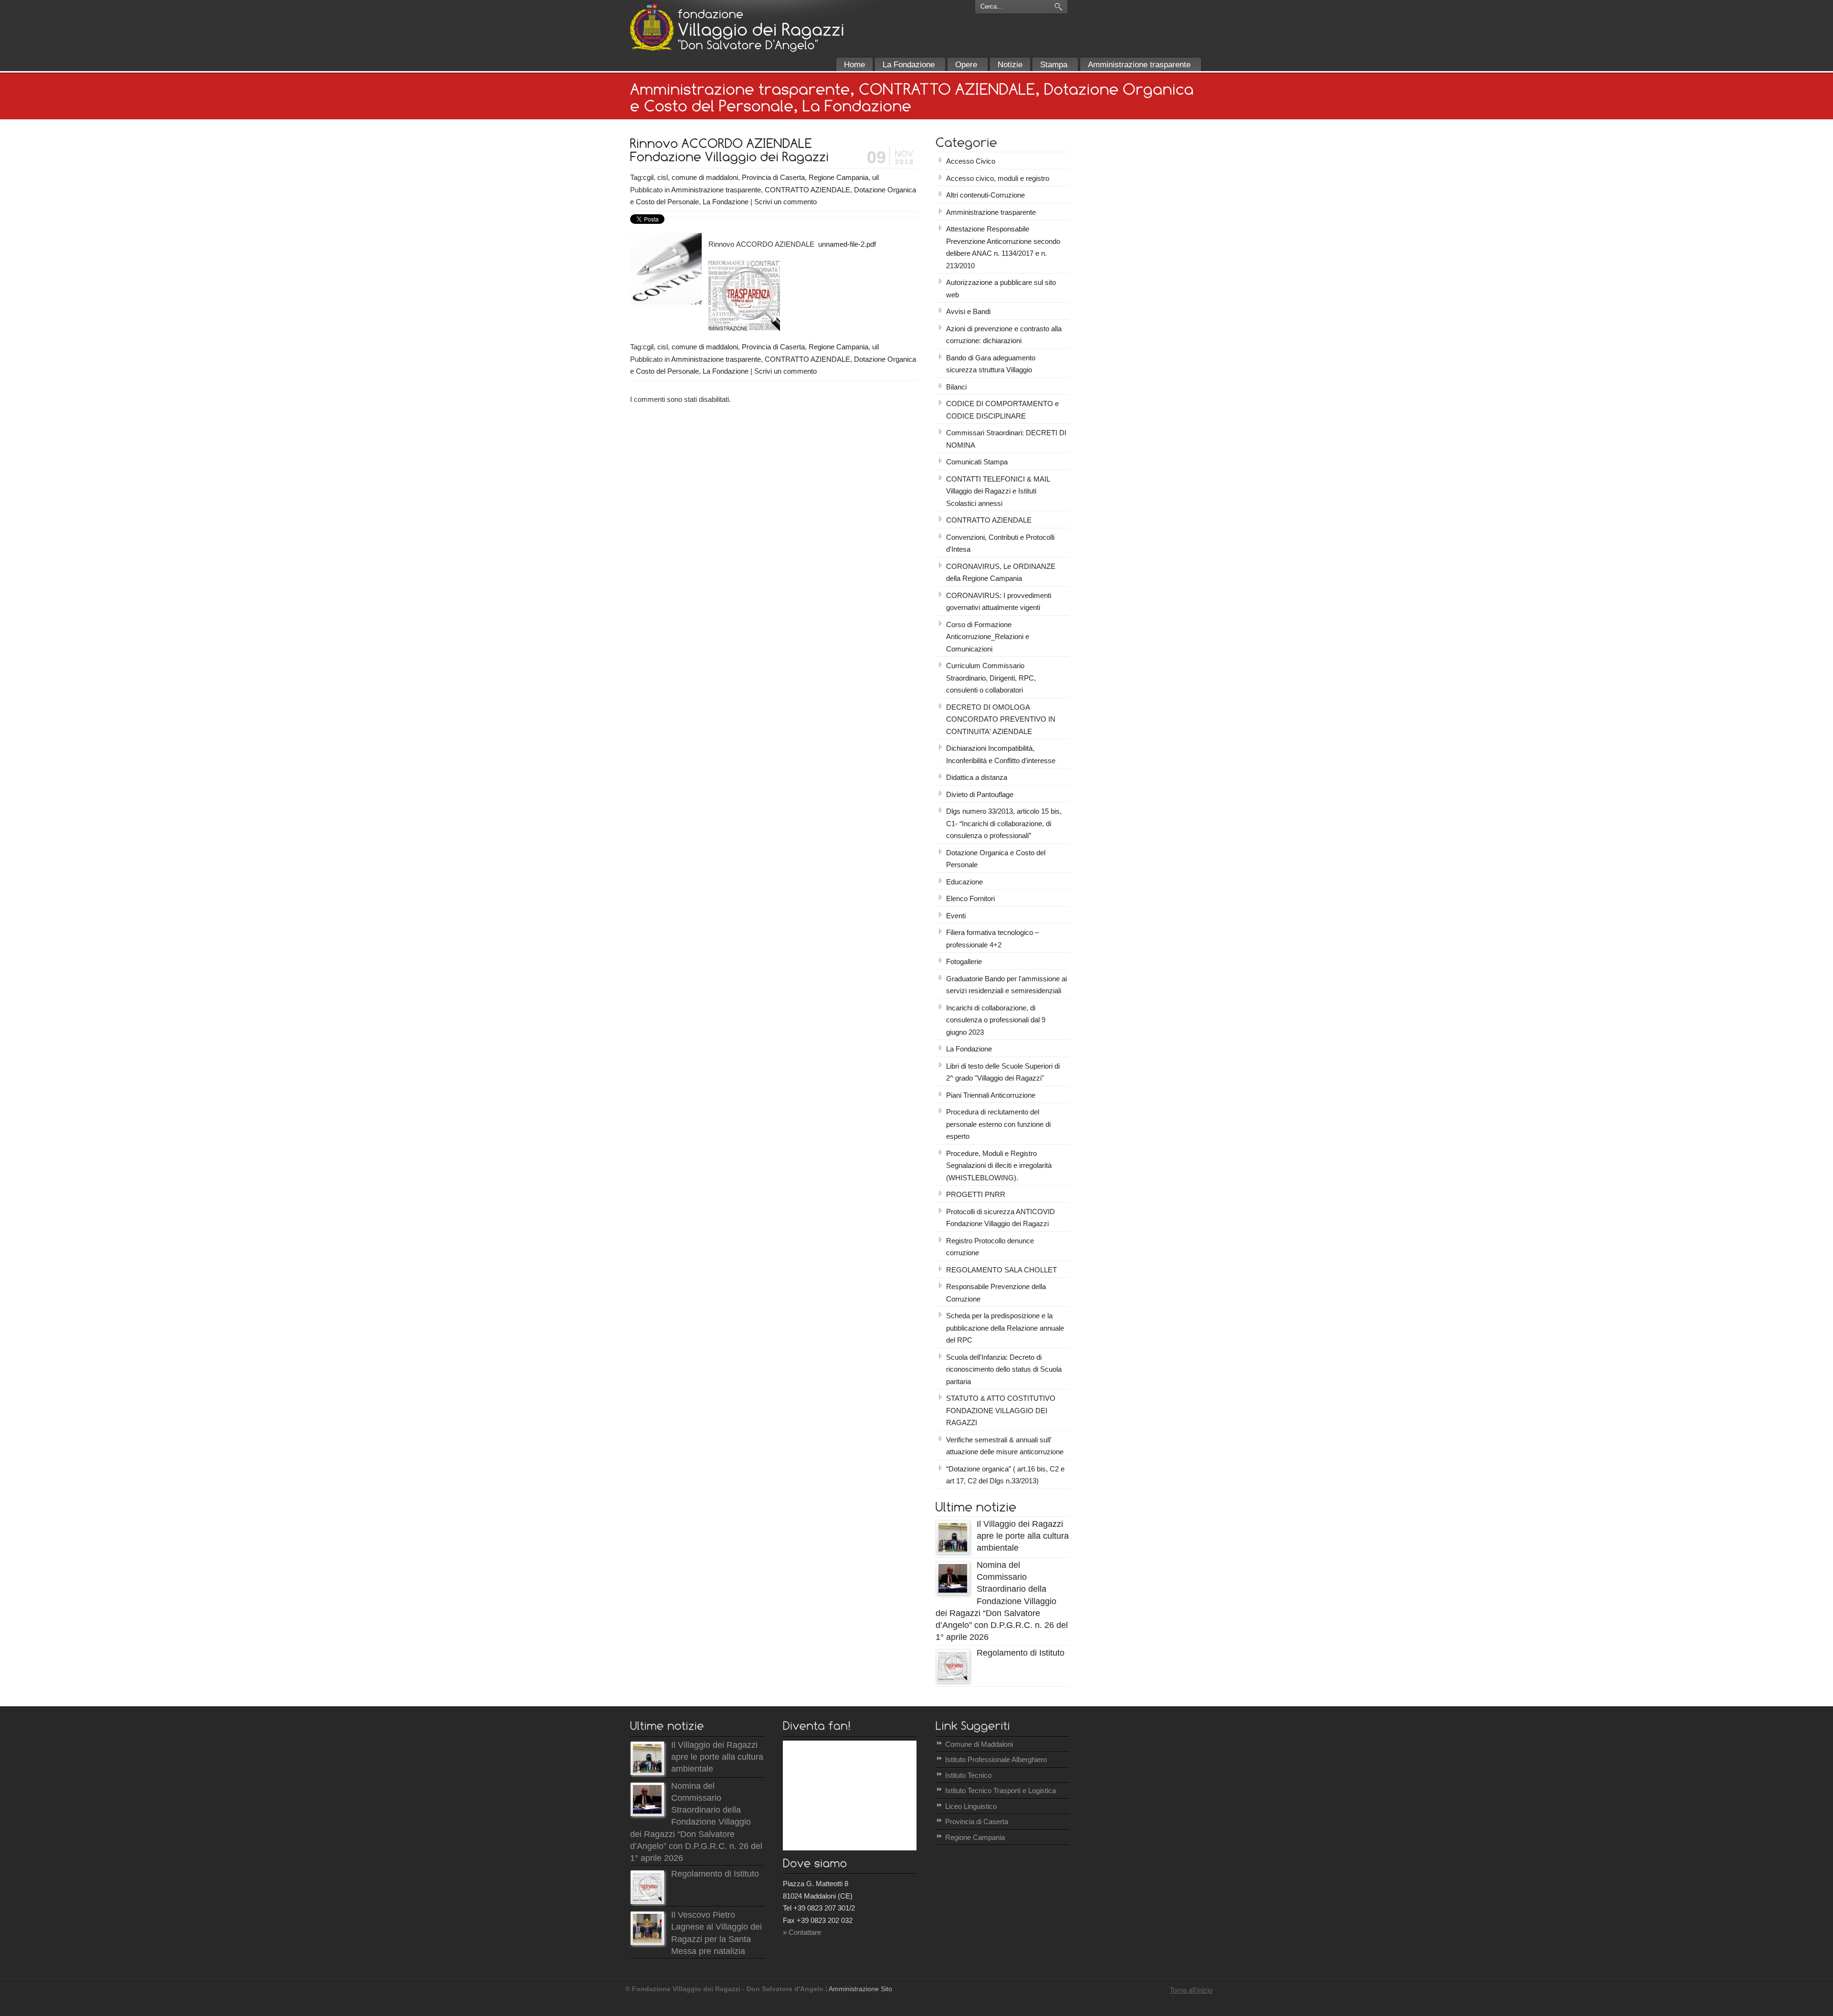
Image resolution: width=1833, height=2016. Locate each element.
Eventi (956, 916)
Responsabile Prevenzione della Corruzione (996, 1293)
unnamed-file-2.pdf (847, 244)
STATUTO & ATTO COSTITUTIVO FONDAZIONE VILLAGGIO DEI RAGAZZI (1001, 1410)
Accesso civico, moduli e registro (998, 178)
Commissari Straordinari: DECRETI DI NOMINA (1006, 439)
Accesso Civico (971, 161)
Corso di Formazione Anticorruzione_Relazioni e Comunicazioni (988, 637)
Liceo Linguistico (971, 1806)
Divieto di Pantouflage (980, 794)
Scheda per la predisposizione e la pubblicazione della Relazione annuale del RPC (1005, 1328)
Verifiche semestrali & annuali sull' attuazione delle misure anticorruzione (1005, 1446)
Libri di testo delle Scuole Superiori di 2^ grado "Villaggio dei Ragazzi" (1003, 1072)
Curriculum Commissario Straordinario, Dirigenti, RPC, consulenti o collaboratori (991, 678)
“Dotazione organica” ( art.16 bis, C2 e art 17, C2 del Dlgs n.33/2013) (1005, 1475)
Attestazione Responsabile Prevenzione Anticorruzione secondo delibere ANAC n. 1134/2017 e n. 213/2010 (1003, 247)
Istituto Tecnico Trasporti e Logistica (1001, 1790)
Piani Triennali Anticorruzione (991, 1095)
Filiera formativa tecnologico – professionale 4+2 (992, 939)
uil (875, 177)
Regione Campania (838, 177)
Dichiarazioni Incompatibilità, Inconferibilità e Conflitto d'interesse (1001, 754)
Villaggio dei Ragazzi (652, 27)
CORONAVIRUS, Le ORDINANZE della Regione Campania (1001, 572)
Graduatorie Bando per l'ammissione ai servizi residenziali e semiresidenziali (1006, 985)
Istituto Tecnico (968, 1775)
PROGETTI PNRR (976, 1194)
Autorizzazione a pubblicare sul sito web (1001, 289)
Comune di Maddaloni (979, 1744)
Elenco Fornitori (970, 898)
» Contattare (802, 1932)
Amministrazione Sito (860, 1989)
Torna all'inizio (1191, 1990)
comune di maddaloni (705, 177)
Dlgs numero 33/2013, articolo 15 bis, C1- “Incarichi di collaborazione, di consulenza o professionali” (1004, 823)
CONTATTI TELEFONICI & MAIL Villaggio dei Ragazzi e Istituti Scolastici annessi (998, 491)
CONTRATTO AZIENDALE (807, 190)
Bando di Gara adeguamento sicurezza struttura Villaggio (991, 364)
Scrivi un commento (785, 202)
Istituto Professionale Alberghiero (996, 1759)
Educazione (964, 882)
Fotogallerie (964, 961)
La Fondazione (726, 202)
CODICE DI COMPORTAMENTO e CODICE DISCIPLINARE (1002, 410)
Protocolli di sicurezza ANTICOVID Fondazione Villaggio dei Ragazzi (1001, 1218)
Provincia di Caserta (773, 177)
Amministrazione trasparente (716, 190)
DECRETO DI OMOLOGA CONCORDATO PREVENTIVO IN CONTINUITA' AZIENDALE (1001, 719)
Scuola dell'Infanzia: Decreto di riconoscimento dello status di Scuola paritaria (1004, 1369)
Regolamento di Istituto (1021, 1653)
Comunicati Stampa (977, 462)
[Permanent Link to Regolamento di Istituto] (953, 1680)
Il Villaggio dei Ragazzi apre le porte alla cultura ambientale (1023, 1536)
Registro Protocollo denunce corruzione (990, 1247)
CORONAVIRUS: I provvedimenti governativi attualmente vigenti (999, 602)
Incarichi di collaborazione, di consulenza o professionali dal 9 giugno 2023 (996, 1020)
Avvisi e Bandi (968, 311)
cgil (648, 177)
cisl (663, 177)
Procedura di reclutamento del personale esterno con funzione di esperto (998, 1124)
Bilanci (956, 387)
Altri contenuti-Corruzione (985, 195)
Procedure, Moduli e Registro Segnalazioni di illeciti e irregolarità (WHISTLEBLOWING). (999, 1165)
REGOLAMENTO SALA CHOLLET (1001, 1270)
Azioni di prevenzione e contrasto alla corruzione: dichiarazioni (1004, 335)
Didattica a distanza (977, 777)
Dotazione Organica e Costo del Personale (996, 859)
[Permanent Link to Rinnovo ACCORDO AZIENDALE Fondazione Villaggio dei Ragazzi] (730, 149)
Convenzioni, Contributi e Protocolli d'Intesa (1000, 543)
